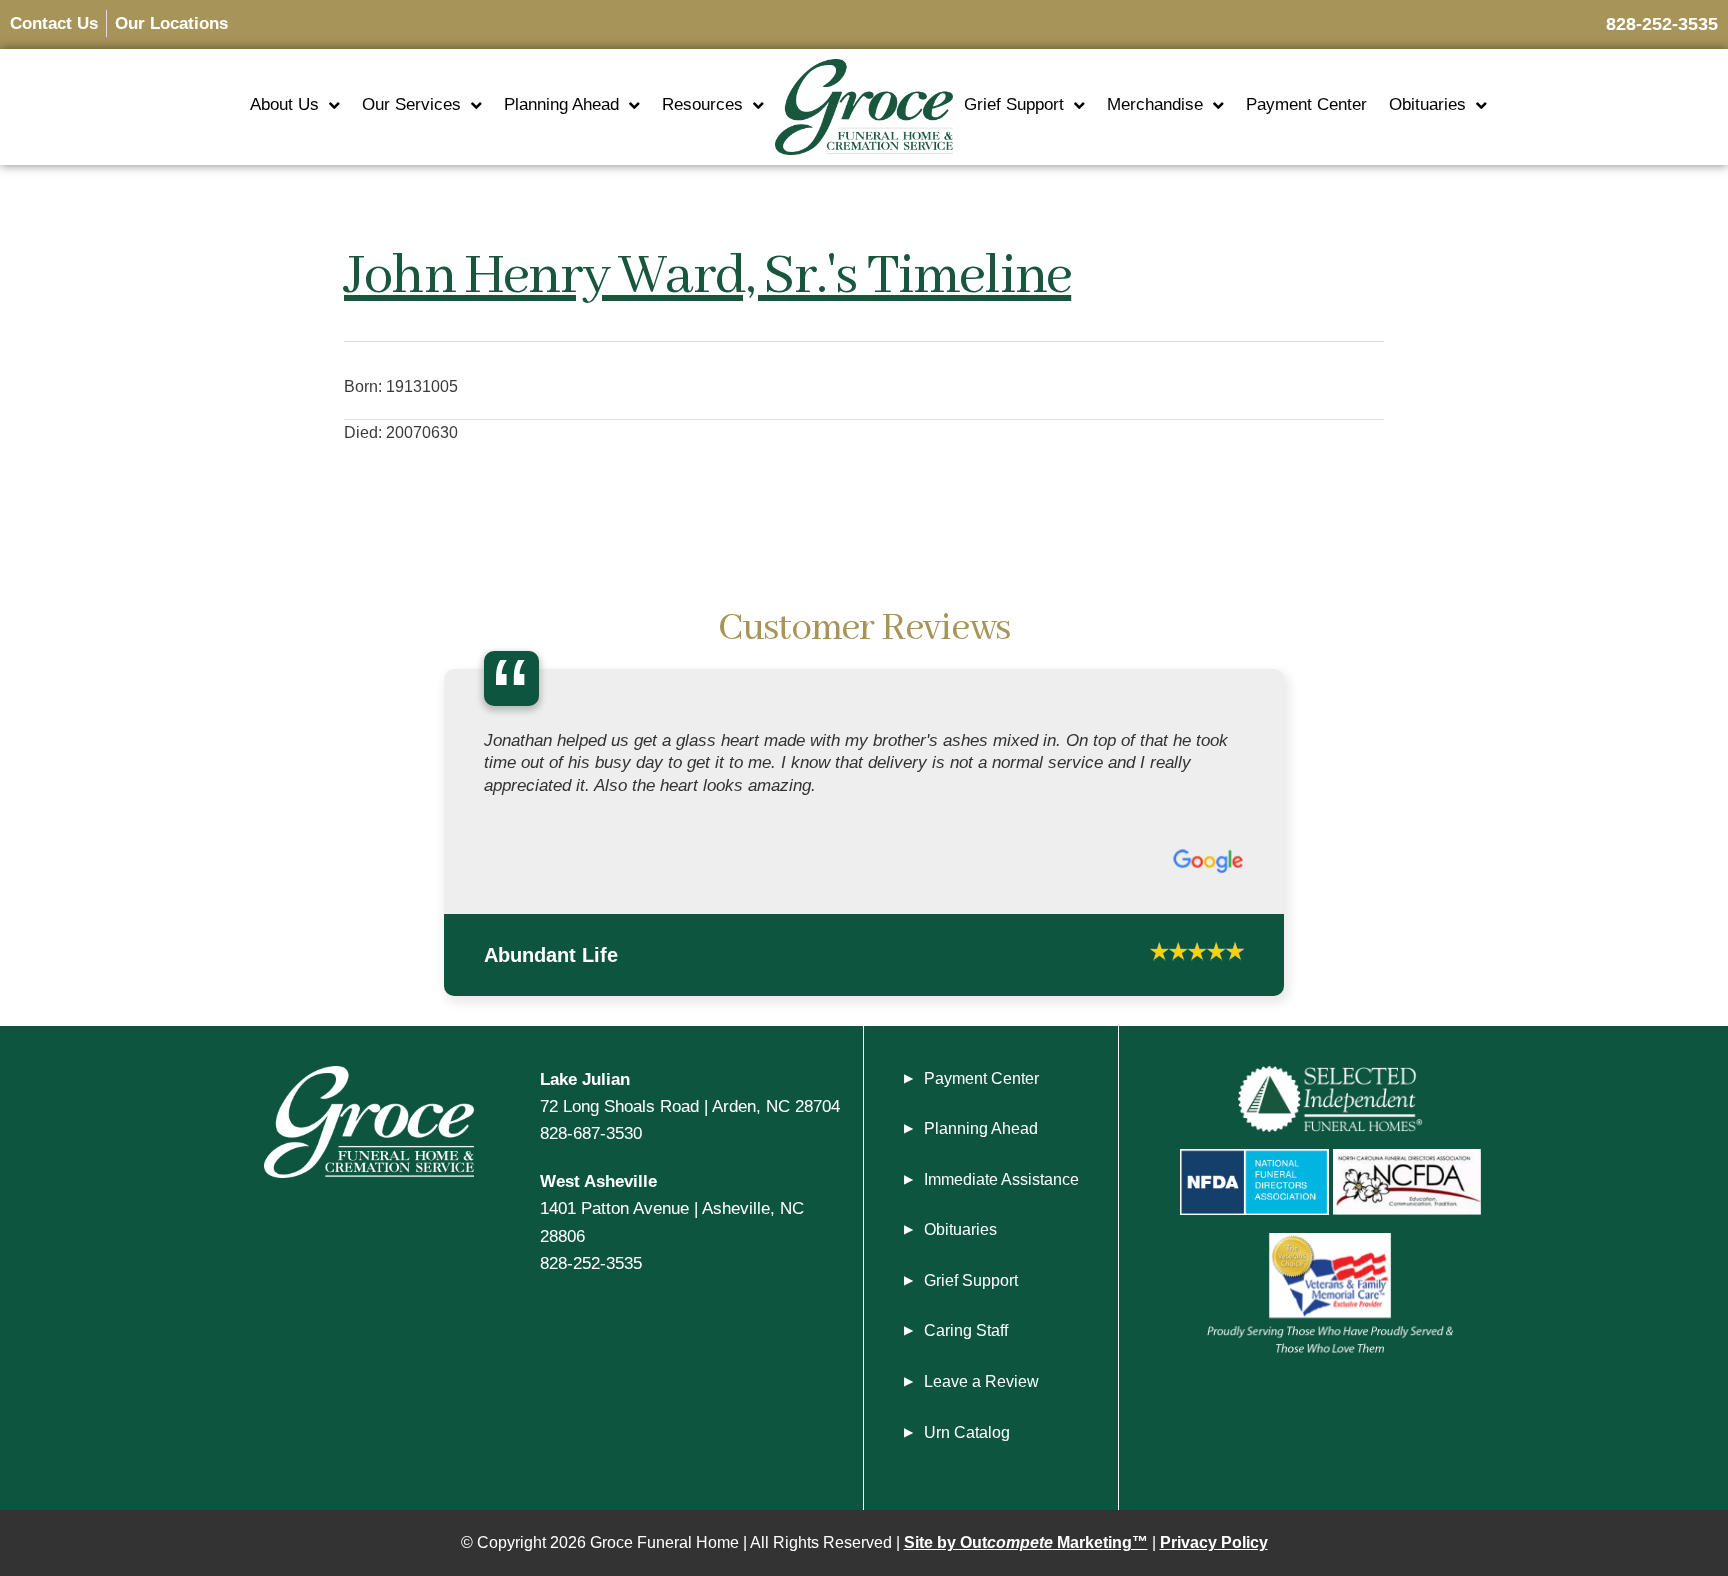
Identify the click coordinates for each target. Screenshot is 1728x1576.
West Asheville (598, 1181)
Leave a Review (981, 1381)
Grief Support (1014, 104)
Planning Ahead (561, 104)
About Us (284, 104)
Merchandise (1155, 104)
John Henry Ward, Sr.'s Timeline (707, 277)
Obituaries (1427, 104)
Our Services (411, 104)
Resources (702, 104)
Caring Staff (966, 1330)
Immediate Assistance (1001, 1179)
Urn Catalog (967, 1432)
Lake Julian (585, 1079)
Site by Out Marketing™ (1026, 1542)
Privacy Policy (1214, 1542)
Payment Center (1306, 104)
